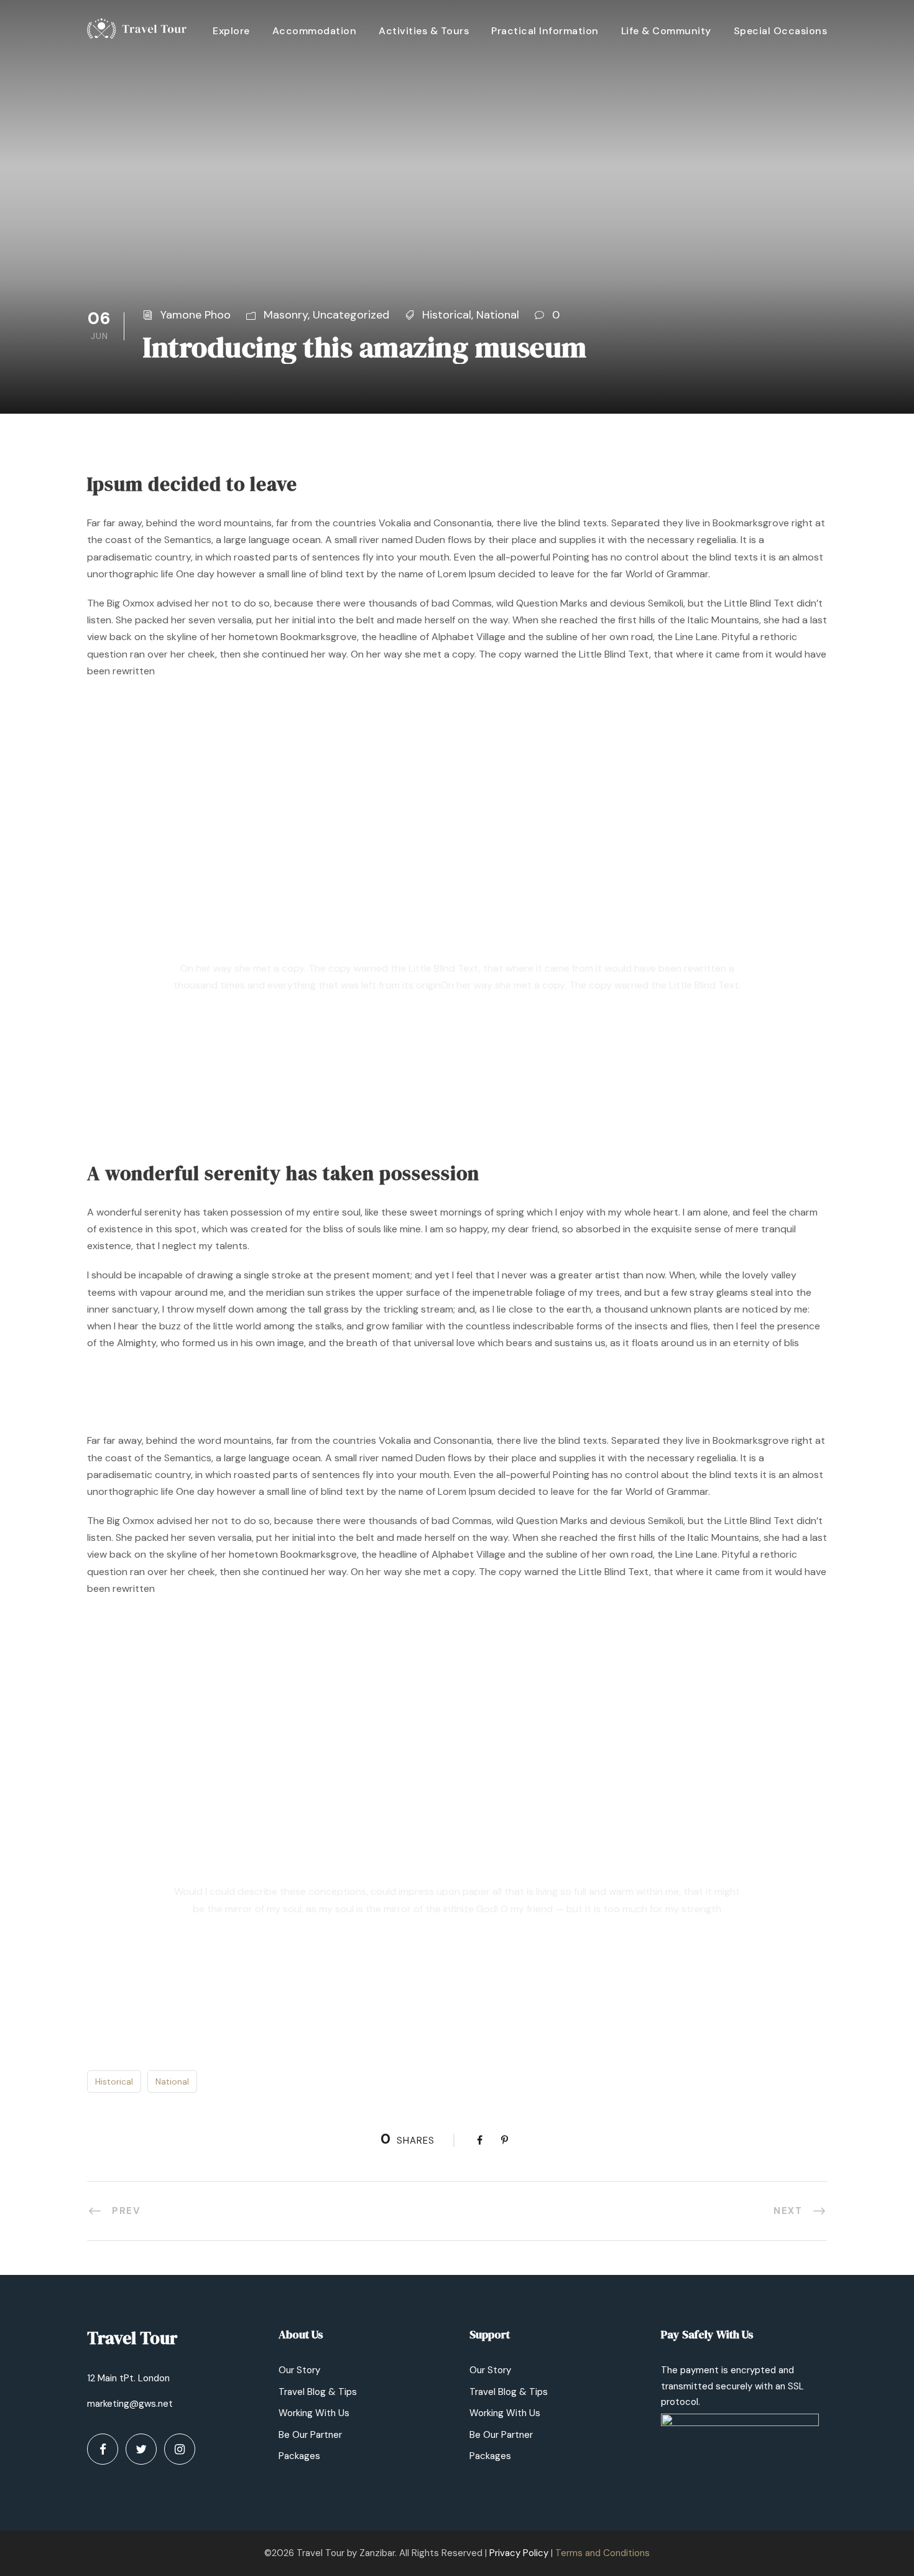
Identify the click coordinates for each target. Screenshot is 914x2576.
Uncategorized (351, 315)
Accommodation (315, 31)
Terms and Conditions (602, 2553)
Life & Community (666, 31)
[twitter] (141, 2449)
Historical (447, 315)
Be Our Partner (310, 2435)
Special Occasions (781, 31)
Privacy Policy (519, 2553)
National (498, 315)
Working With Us (314, 2413)
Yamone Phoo (196, 315)
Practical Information (545, 31)
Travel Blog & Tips (318, 2392)
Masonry (286, 315)
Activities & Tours (424, 31)
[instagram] (180, 2449)
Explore (231, 31)
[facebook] (103, 2449)
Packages (299, 2456)
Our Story (299, 2370)
